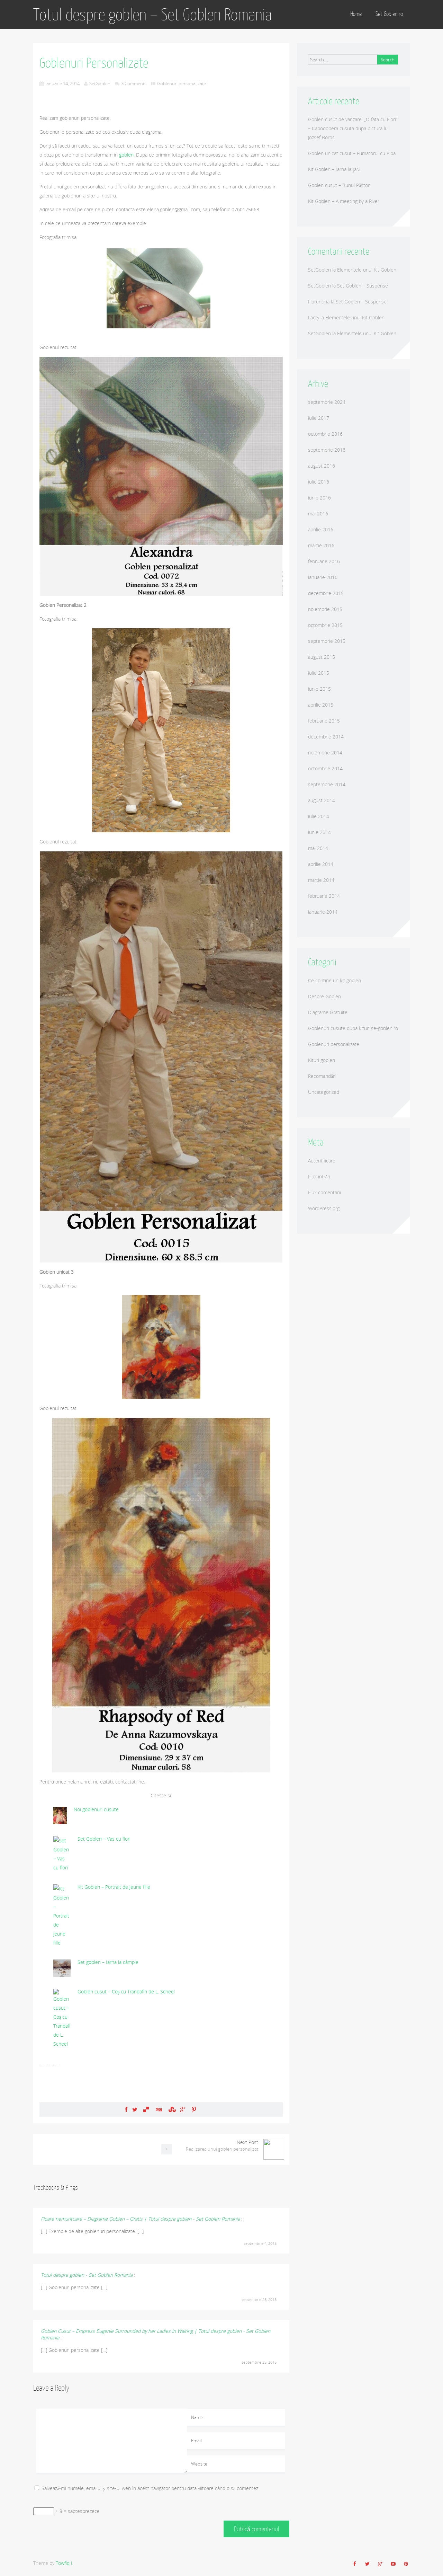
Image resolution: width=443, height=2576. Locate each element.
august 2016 (322, 466)
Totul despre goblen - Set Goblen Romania (87, 2275)
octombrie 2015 (325, 625)
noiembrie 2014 (325, 753)
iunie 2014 (319, 832)
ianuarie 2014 (323, 912)
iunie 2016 (319, 498)
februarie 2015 (324, 721)
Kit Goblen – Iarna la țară (334, 169)
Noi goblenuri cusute (96, 1809)
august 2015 (322, 657)
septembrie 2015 (327, 641)
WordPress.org (324, 1208)
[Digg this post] (159, 2109)
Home (356, 14)
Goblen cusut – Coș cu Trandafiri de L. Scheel (126, 1991)
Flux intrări (319, 1176)
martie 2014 (321, 880)
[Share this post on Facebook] (126, 2109)
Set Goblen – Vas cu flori (104, 1839)
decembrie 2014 (326, 737)
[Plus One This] (183, 2109)
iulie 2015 (319, 673)
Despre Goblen (324, 996)
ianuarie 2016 (323, 577)
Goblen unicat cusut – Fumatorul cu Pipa (352, 153)
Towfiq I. (65, 2563)
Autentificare (322, 1161)
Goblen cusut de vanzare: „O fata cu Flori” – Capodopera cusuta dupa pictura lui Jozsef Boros (353, 128)
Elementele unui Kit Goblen (367, 270)
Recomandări (322, 1076)
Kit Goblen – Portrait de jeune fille (114, 1887)
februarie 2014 (324, 896)
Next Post (222, 2145)
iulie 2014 (319, 816)
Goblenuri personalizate (182, 83)
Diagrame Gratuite (328, 1012)
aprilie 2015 (321, 705)
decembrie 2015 (326, 593)
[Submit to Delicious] (146, 2109)
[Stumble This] (171, 2109)
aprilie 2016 (321, 529)
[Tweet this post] (135, 2109)
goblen (126, 155)
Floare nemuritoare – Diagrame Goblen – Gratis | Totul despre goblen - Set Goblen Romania (140, 2219)
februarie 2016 (324, 561)
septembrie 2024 (327, 402)
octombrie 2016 (325, 434)
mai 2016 (318, 514)
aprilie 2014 (321, 864)
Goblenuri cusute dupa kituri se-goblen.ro (353, 1028)
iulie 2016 (319, 482)
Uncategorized (324, 1092)
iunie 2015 (319, 689)
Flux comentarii (324, 1192)
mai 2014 (318, 848)
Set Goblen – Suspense (363, 286)
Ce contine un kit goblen (334, 980)
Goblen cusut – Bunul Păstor (339, 185)
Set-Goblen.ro (389, 14)
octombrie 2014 (325, 768)
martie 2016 (321, 545)
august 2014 (322, 800)
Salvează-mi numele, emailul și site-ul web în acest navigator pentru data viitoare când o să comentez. (150, 2488)
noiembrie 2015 (325, 609)
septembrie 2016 (327, 450)
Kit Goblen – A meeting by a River (344, 201)
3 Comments (134, 83)
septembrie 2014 (327, 784)
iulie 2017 (319, 418)
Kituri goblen (322, 1060)
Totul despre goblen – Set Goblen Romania (152, 15)
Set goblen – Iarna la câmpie (108, 1962)
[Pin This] (194, 2109)
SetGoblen (100, 83)
